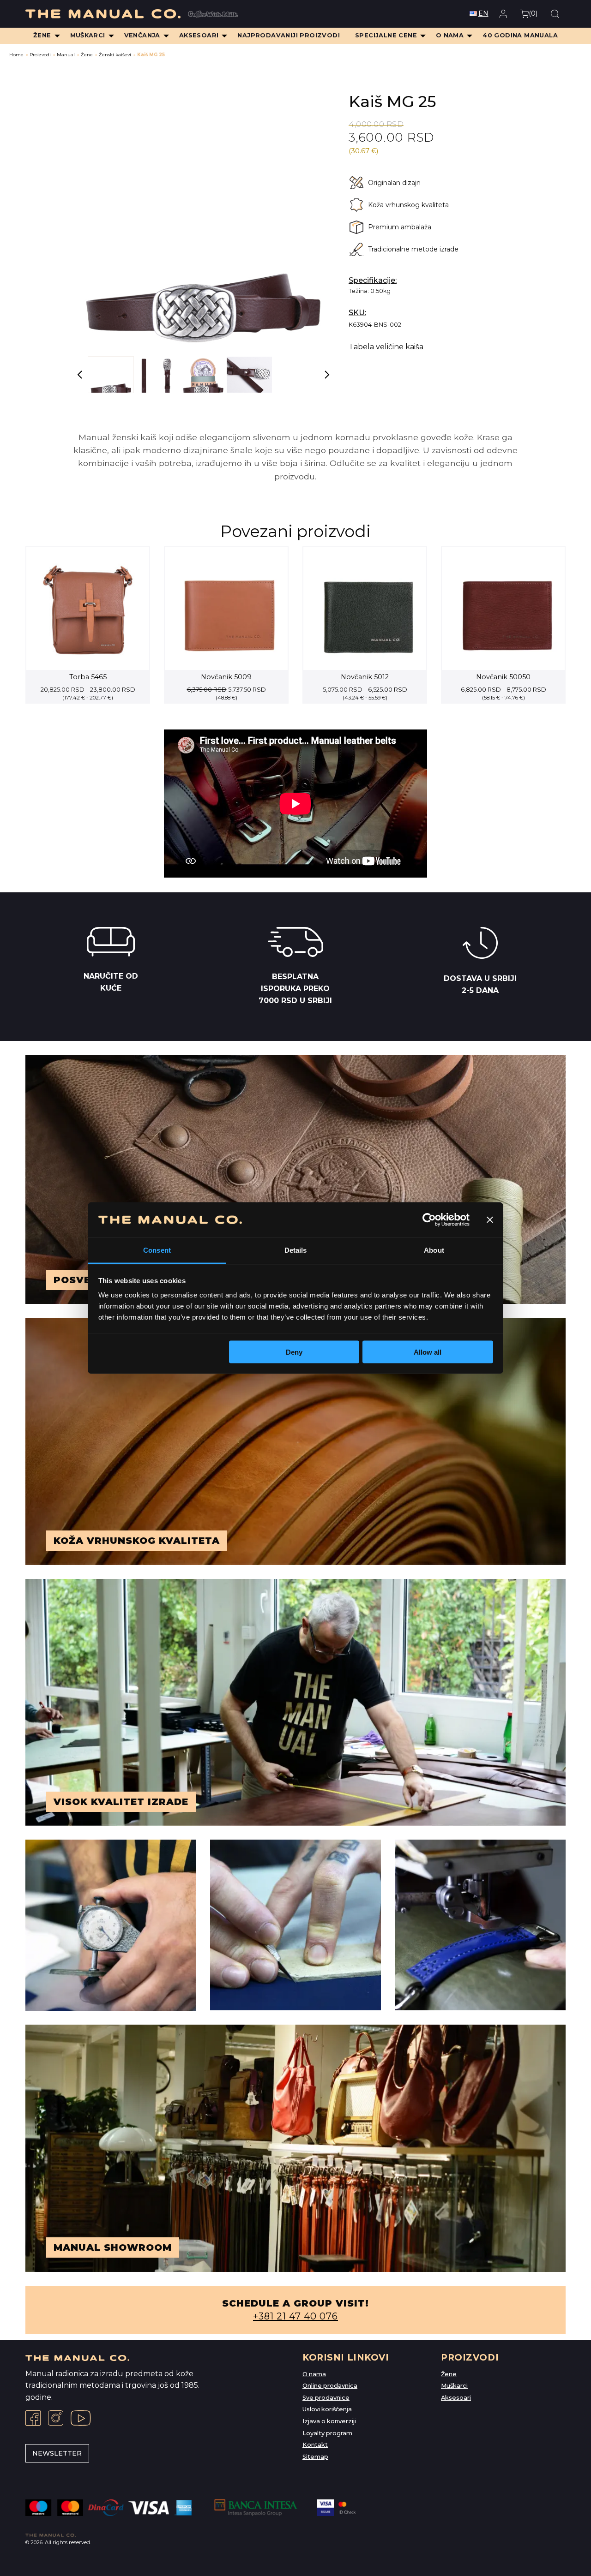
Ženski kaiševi (115, 55)
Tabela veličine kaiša (386, 347)
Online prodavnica (330, 2386)
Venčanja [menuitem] (142, 35)
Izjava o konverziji (329, 2421)
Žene (87, 55)
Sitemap (315, 2457)
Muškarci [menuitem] (88, 35)
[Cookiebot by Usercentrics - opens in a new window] (429, 1219)
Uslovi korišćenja (327, 2409)
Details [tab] (296, 1250)
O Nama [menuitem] (450, 35)
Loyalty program (327, 2433)
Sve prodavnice (326, 2398)
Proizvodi (40, 55)
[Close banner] (490, 1219)
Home (16, 55)
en (483, 13)
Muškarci (454, 2386)
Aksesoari (456, 2398)
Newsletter (57, 2453)
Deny (294, 1352)
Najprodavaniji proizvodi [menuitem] (289, 35)
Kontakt (315, 2445)
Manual (66, 55)
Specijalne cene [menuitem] (386, 35)
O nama (314, 2374)
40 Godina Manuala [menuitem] (520, 35)
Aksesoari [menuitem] (199, 35)
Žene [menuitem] (42, 35)
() (533, 13)
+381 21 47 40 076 (295, 2316)
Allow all (428, 1352)
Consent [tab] (157, 1250)
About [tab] (434, 1250)
